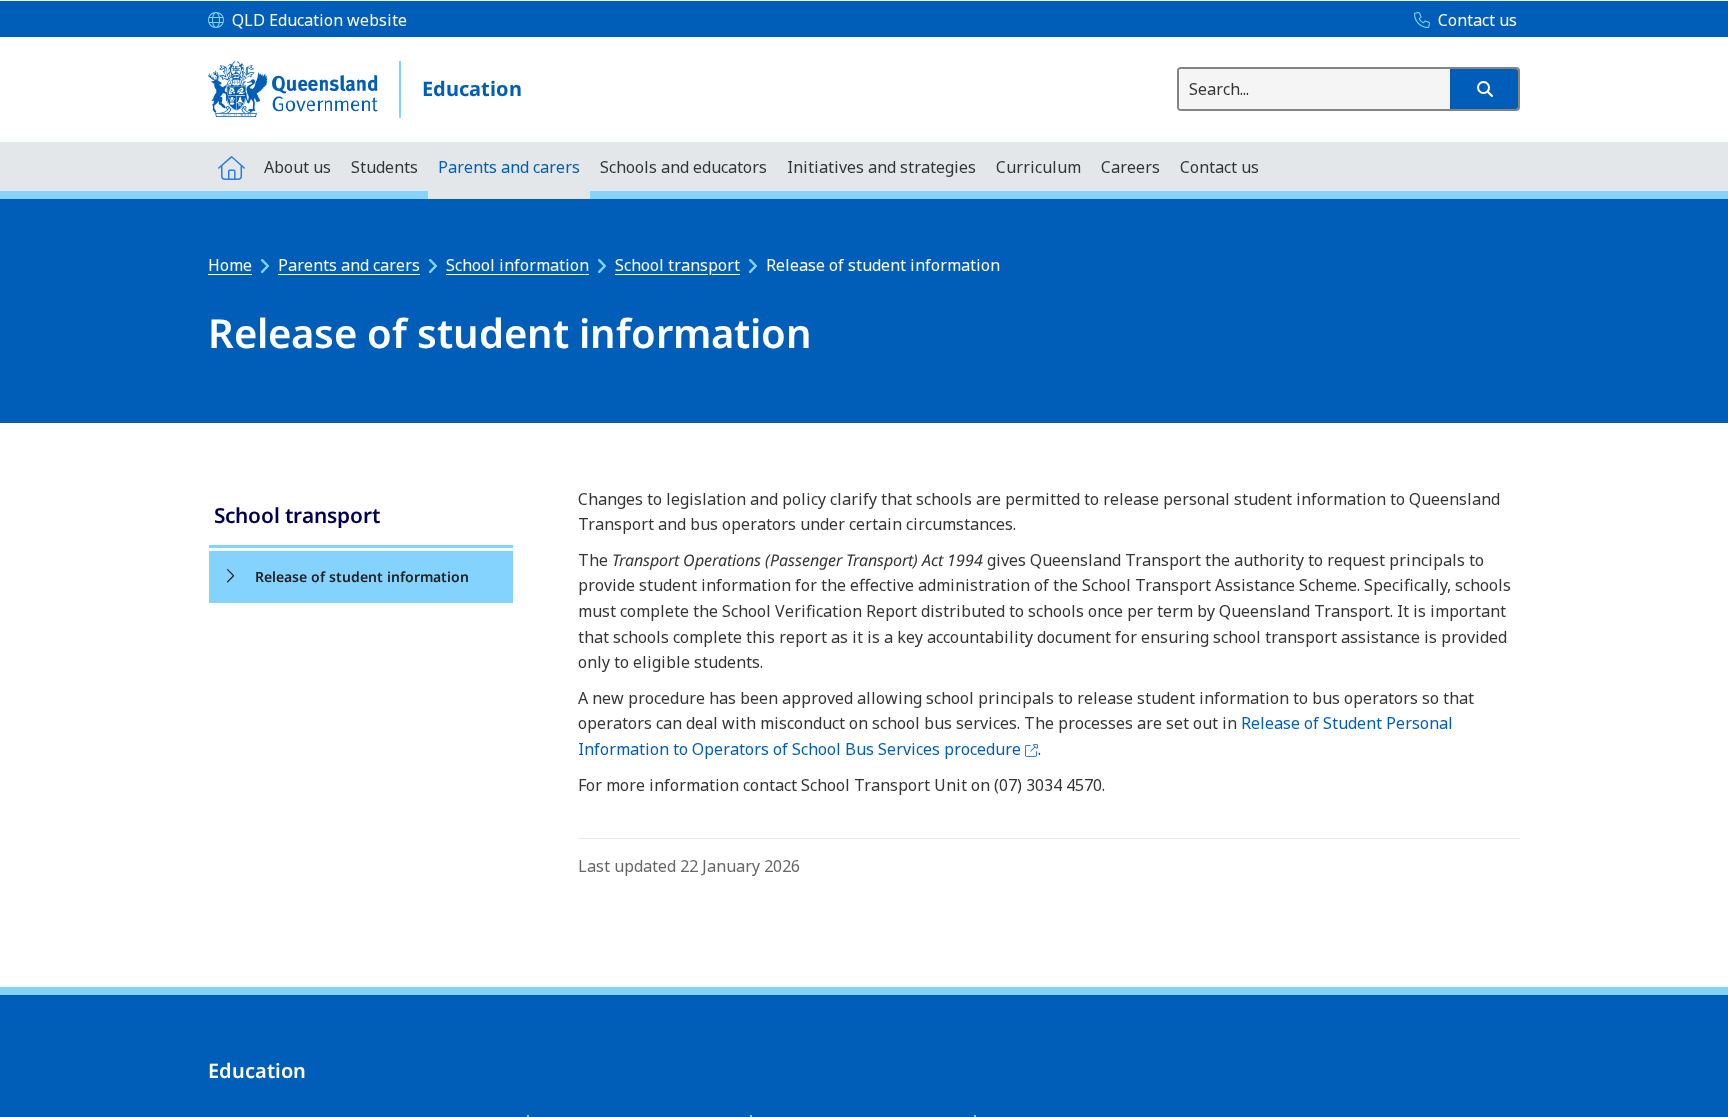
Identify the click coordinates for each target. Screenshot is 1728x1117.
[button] (1484, 89)
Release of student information (362, 576)
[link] (361, 517)
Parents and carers (349, 265)
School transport (677, 265)
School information (517, 265)
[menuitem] (231, 166)
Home (230, 265)
